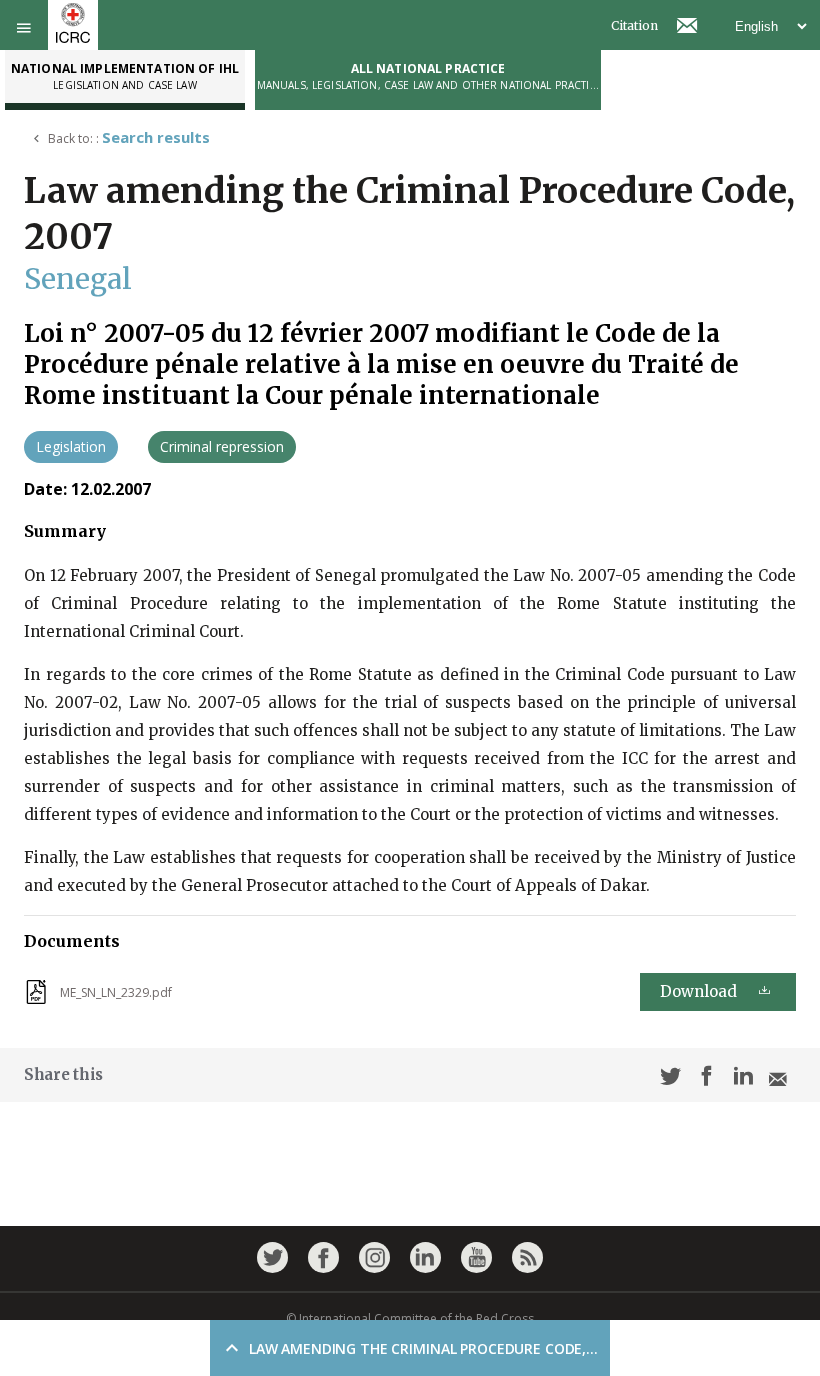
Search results (156, 137)
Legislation (71, 446)
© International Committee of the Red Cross (410, 1318)
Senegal (78, 279)
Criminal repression (222, 446)
